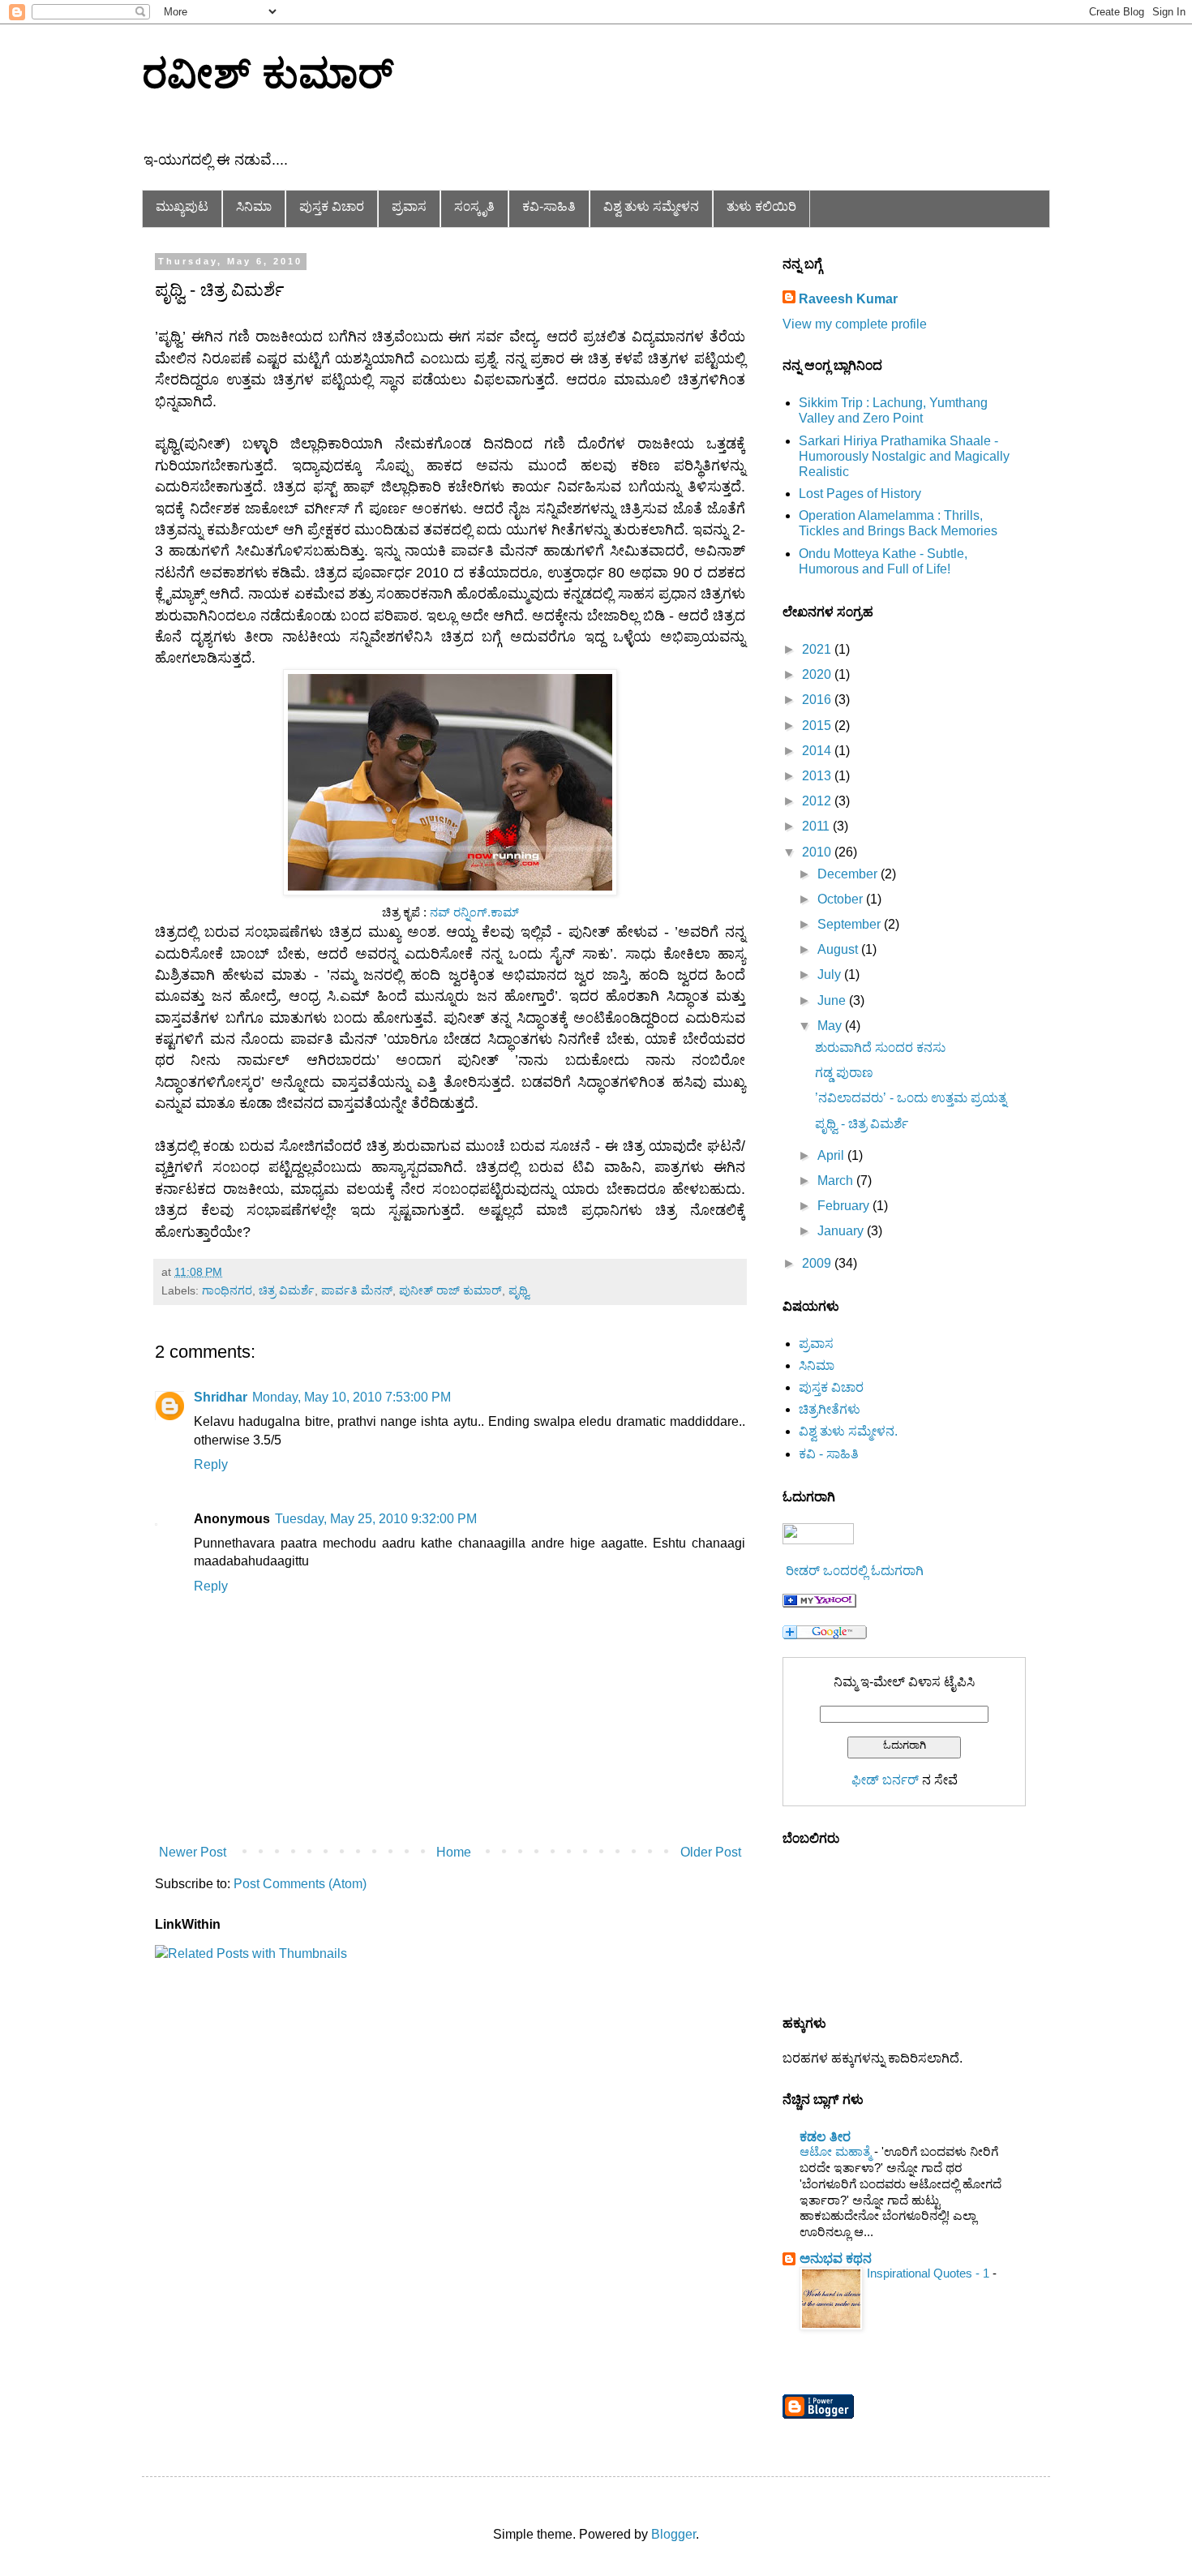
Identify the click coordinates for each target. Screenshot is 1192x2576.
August (839, 949)
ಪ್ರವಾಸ (409, 206)
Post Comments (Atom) (300, 1884)
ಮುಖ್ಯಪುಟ (182, 206)
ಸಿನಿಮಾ (254, 206)
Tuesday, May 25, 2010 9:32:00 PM (376, 1519)
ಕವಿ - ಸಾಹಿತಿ (829, 1454)
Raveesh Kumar (848, 299)
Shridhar (221, 1397)
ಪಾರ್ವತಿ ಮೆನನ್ (357, 1290)
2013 (818, 776)
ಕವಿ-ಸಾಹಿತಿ (549, 206)
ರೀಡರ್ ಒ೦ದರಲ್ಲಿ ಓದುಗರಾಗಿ (855, 1571)
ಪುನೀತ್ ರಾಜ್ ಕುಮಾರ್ (450, 1290)
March (837, 1181)
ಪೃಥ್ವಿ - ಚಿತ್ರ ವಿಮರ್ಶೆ (862, 1124)
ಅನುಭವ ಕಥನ (836, 2258)
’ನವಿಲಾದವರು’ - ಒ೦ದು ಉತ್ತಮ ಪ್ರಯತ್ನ (911, 1098)
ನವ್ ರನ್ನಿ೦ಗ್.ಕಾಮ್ (474, 912)
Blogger (673, 2534)
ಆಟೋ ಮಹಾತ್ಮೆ (837, 2151)
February (845, 1206)
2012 (818, 801)
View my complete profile (855, 324)
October (842, 899)
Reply (211, 1464)
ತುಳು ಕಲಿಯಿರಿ (761, 206)
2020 (818, 674)
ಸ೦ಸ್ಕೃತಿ (474, 206)
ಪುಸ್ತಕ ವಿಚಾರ (332, 206)
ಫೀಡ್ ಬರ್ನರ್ (885, 1780)
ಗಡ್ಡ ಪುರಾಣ (844, 1073)
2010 (818, 852)
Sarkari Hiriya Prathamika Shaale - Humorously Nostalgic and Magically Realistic (904, 456)
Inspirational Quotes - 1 (930, 2273)
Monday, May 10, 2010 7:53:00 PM (352, 1397)
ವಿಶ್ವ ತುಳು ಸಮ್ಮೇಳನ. (848, 1431)
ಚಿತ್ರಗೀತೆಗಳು (830, 1409)
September (851, 924)
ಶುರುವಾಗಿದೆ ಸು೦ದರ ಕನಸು (880, 1048)
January (842, 1231)
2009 (818, 1263)
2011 (817, 826)
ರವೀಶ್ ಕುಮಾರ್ (268, 74)
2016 (818, 700)
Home (454, 1852)
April (832, 1155)
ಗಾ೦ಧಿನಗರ (227, 1290)
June (833, 1000)
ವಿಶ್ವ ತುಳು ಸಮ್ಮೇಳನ (651, 206)
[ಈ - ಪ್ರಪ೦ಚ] (819, 1603)
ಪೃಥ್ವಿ (519, 1290)
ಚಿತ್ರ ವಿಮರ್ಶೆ (287, 1290)
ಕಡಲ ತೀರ (825, 2137)
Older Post (711, 1852)
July (831, 975)
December (849, 874)
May (831, 1026)
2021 (818, 649)
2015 (818, 726)
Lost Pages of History (860, 494)
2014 (818, 751)
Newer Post (193, 1852)
